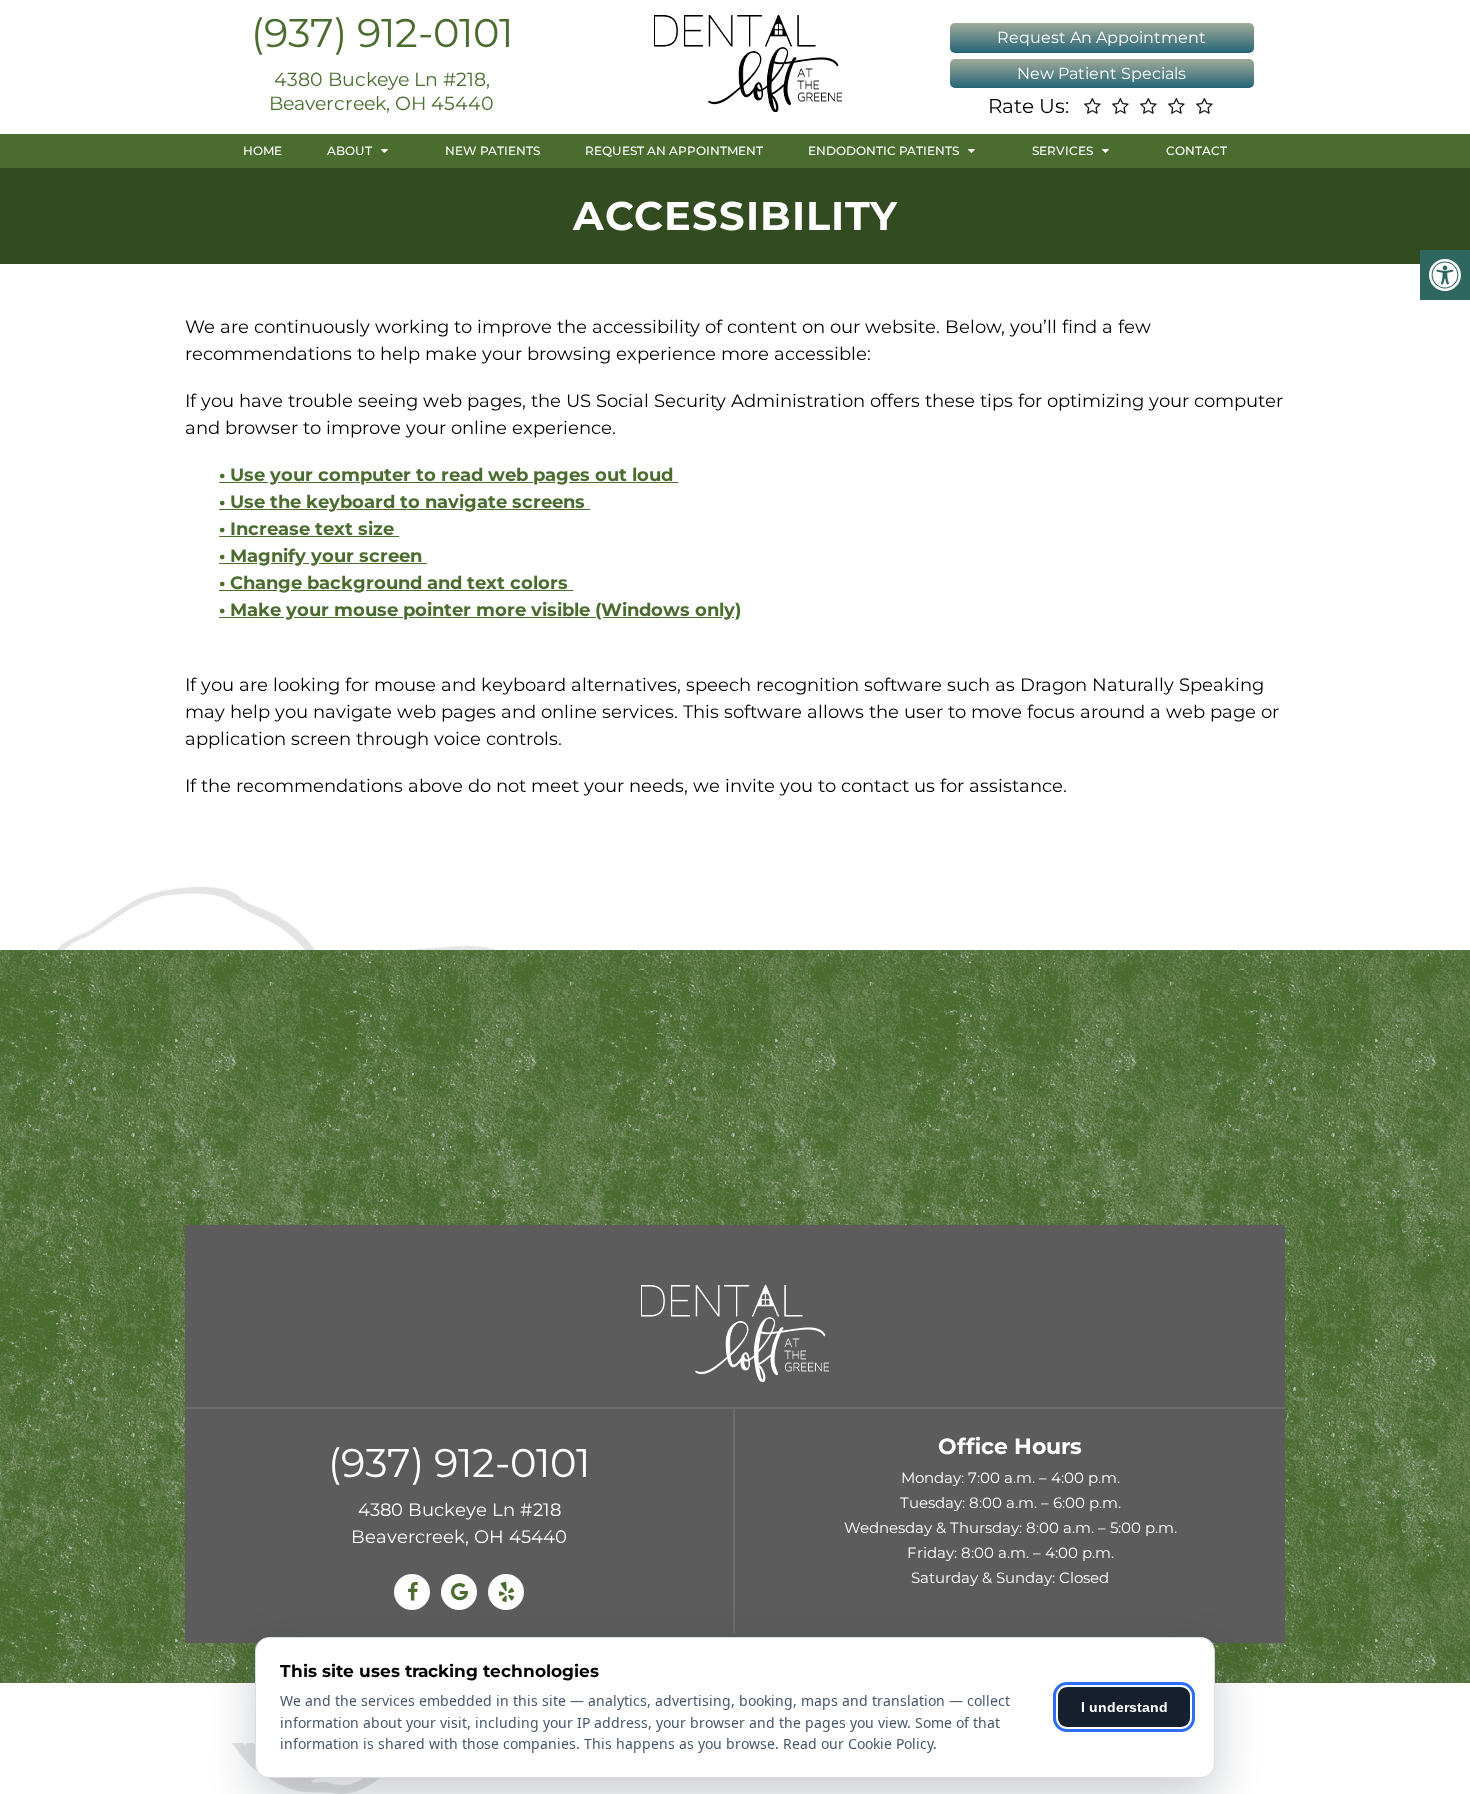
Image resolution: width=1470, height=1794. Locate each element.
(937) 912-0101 (382, 32)
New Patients (492, 150)
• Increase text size (309, 529)
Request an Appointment (674, 150)
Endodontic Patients (883, 150)
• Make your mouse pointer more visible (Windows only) (480, 610)
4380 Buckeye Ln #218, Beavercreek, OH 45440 (381, 91)
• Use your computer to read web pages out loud (448, 475)
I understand (1124, 1707)
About (349, 150)
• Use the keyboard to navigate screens (404, 502)
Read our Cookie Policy (858, 1743)
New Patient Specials (1101, 73)
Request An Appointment (1101, 37)
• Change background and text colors (396, 583)
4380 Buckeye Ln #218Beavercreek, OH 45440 (459, 1523)
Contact (1196, 150)
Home (262, 150)
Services (1062, 150)
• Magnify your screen (323, 556)
